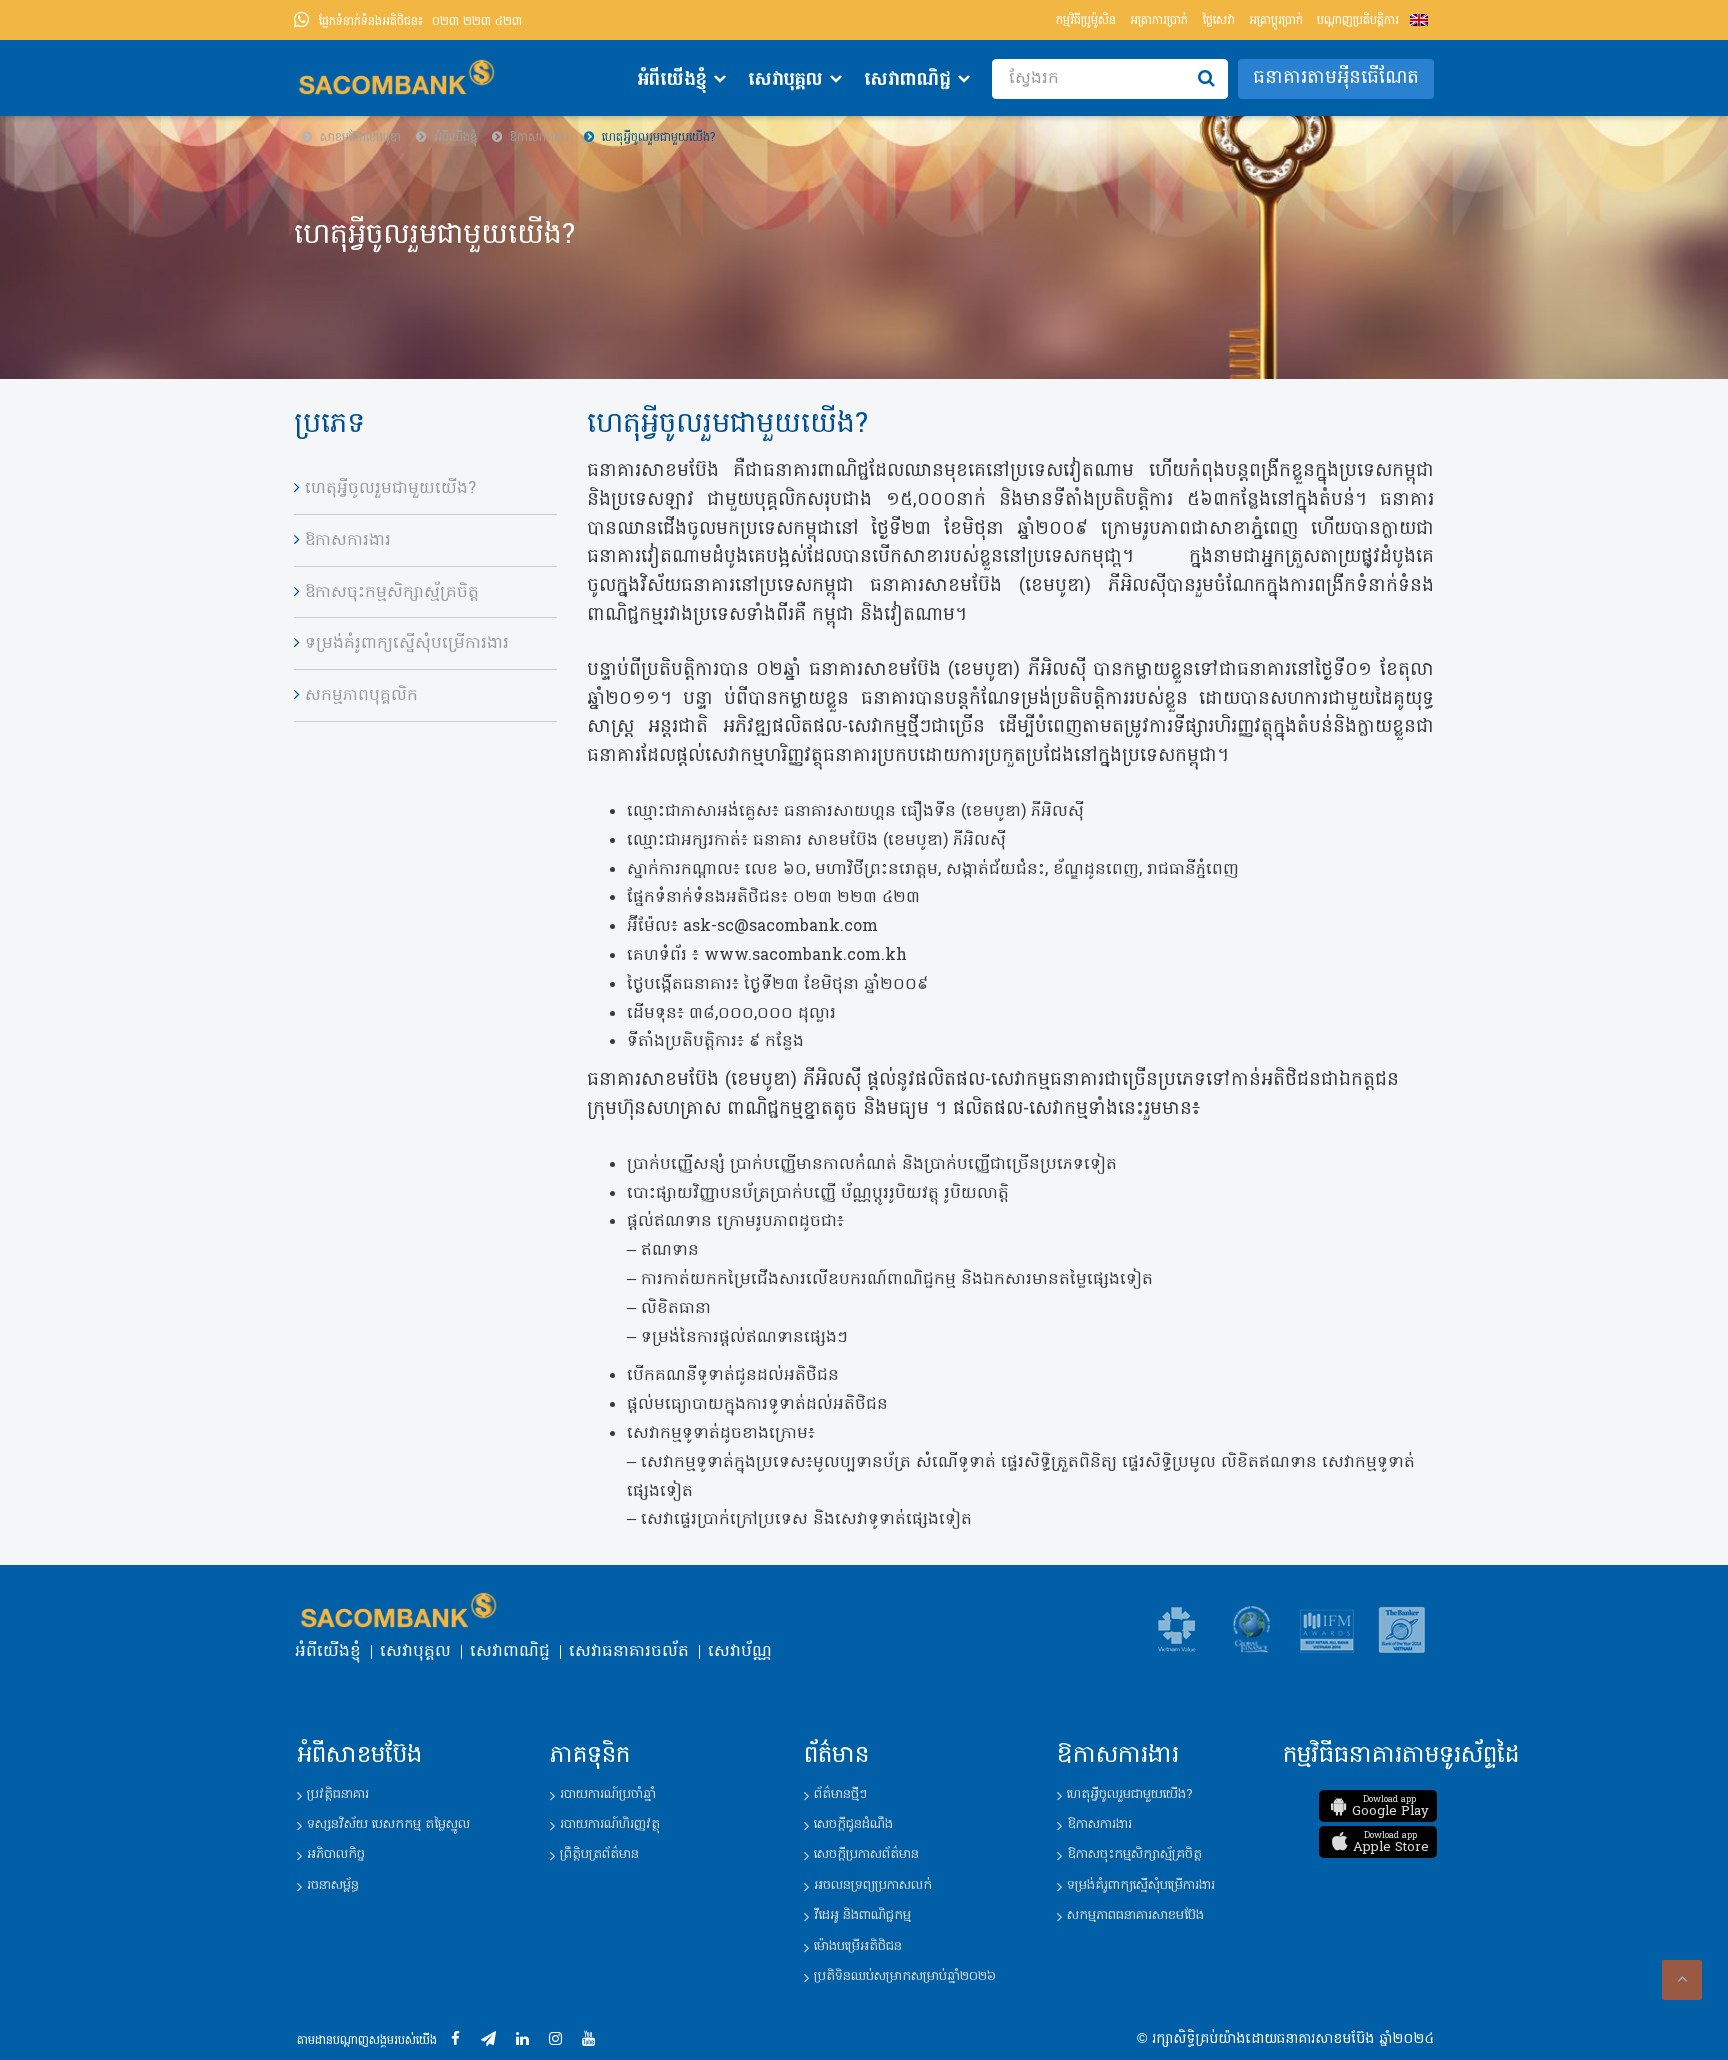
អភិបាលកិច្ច (336, 1854)
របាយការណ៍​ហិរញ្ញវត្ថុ (610, 1824)
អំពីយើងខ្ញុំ (672, 80)
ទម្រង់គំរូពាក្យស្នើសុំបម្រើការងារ (407, 644)
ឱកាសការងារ (348, 541)
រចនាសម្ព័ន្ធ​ (333, 1885)
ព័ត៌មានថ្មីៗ (840, 1794)
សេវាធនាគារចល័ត (629, 1652)
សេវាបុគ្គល (785, 80)
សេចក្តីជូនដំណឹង (853, 1824)
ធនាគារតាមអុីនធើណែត (1336, 78)
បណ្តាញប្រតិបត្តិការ (1358, 21)
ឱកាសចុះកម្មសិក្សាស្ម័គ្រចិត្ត (392, 593)
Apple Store (1391, 1843)
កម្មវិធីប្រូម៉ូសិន (1086, 21)
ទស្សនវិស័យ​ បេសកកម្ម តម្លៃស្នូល (388, 1824)
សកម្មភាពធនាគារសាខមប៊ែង (1135, 1915)
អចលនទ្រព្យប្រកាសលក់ (873, 1885)
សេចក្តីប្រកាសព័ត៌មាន (866, 1854)
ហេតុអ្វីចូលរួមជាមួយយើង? (390, 489)
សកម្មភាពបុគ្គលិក (361, 696)
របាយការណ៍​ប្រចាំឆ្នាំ (608, 1794)
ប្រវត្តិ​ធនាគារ (338, 1794)
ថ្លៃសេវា (1218, 21)
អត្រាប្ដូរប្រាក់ (1276, 21)
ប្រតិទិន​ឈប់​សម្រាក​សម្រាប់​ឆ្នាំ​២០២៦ (905, 1976)
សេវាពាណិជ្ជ (907, 80)
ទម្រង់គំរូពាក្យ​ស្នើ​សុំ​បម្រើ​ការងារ (1141, 1885)
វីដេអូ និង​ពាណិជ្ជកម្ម (862, 1915)
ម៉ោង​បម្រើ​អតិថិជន (858, 1946)
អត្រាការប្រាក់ (1159, 21)
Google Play (1390, 1807)
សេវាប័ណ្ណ (740, 1652)
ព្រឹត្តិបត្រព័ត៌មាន (599, 1854)
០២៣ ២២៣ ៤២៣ (420, 22)
